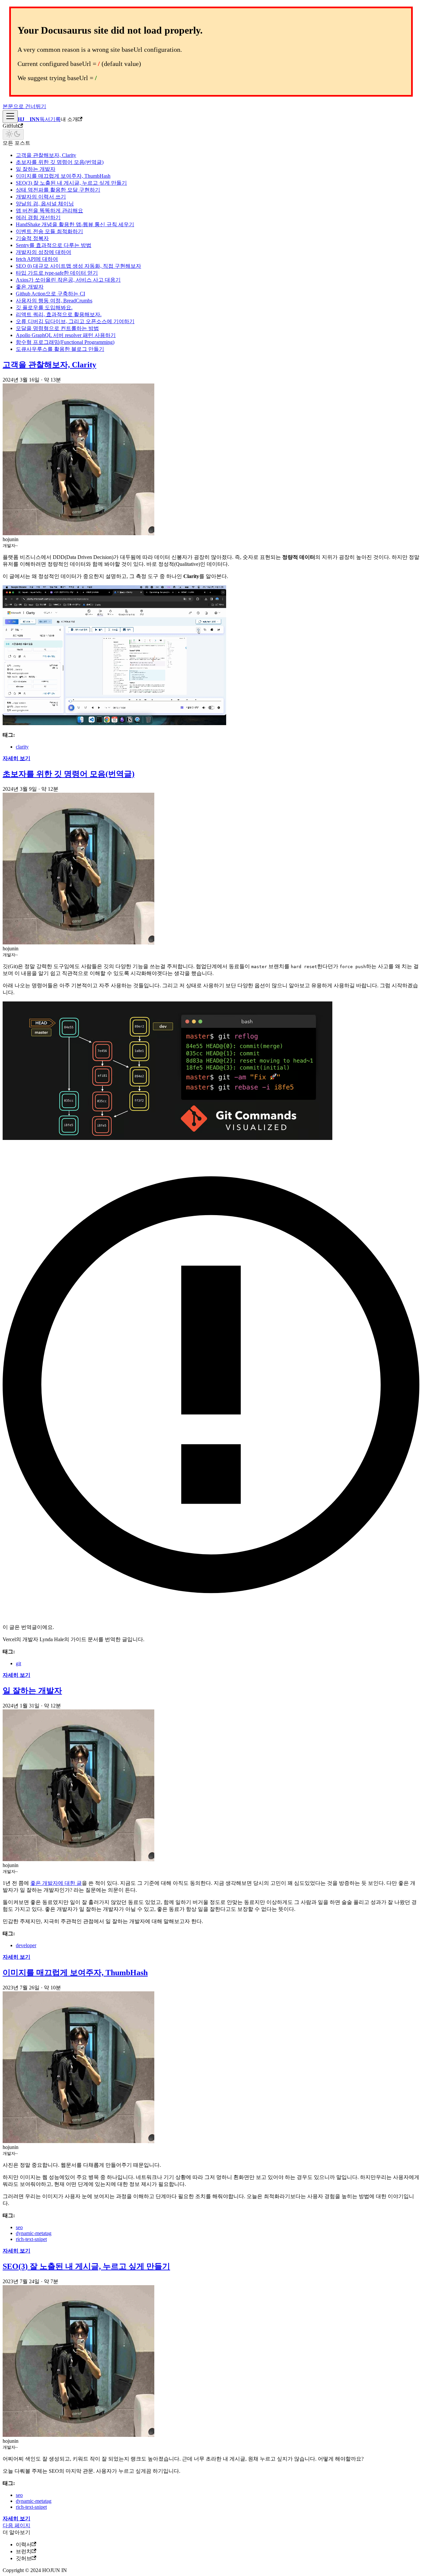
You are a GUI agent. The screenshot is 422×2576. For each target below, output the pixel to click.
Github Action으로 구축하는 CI (50, 294)
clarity (22, 747)
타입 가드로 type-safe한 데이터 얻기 (57, 273)
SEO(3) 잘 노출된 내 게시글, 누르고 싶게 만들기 (71, 183)
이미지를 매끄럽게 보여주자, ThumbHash (63, 176)
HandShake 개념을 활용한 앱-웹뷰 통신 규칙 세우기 (75, 224)
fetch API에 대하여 (37, 259)
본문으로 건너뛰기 (24, 106)
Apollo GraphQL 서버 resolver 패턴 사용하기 (66, 335)
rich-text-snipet (31, 2239)
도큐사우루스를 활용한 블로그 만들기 (60, 349)
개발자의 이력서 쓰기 (41, 197)
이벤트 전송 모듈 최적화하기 (49, 231)
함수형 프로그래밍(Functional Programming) (65, 342)
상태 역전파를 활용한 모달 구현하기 (58, 190)
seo (19, 2227)
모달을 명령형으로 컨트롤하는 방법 (57, 328)
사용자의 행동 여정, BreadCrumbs (54, 301)
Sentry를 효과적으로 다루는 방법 (54, 245)
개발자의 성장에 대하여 (44, 252)
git (18, 1663)
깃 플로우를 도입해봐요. (44, 307)
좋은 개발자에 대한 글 (56, 1883)
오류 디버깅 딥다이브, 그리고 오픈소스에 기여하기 (75, 321)
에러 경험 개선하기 (38, 217)
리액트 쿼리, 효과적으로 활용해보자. (59, 314)
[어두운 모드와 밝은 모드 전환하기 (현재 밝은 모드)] (13, 134)
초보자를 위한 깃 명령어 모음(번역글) (60, 162)
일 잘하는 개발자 (36, 169)
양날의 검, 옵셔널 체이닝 (45, 204)
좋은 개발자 (30, 287)
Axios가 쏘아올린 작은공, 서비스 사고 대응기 (68, 280)
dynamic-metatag (34, 2233)
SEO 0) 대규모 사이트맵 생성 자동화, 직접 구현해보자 (78, 266)
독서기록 (50, 119)
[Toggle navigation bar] (10, 117)
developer (26, 1945)
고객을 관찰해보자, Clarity (46, 155)
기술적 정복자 (32, 238)
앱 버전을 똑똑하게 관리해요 (49, 211)
